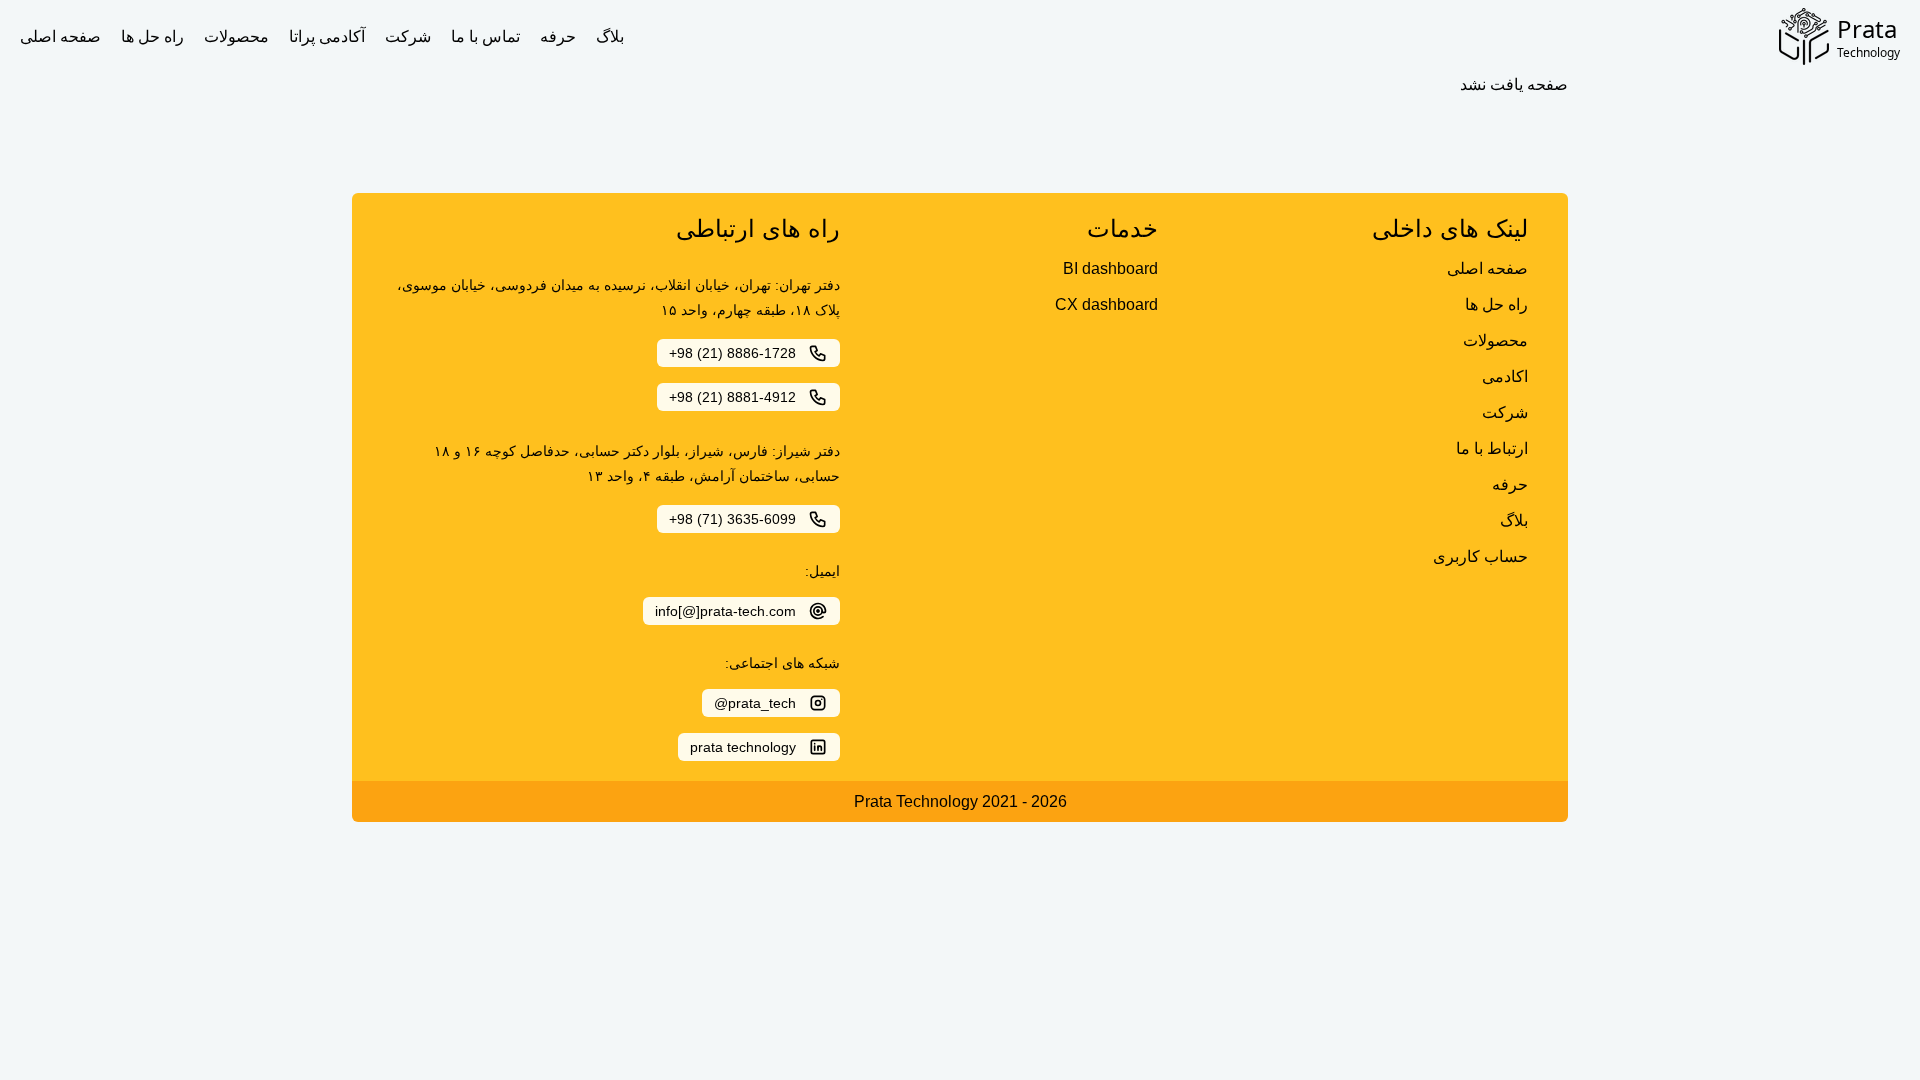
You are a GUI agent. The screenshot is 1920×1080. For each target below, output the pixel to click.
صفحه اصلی (60, 36)
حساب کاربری (1480, 556)
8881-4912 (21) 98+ (732, 397)
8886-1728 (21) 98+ (732, 353)
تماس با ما (485, 36)
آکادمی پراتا (327, 36)
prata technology (743, 747)
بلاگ (610, 36)
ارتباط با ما (1492, 448)
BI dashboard (1110, 268)
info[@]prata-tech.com (725, 611)
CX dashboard (1106, 304)
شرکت (408, 36)
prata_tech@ (755, 703)
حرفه (558, 36)
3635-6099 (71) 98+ (732, 519)
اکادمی (1505, 376)
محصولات (236, 36)
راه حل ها (152, 36)
